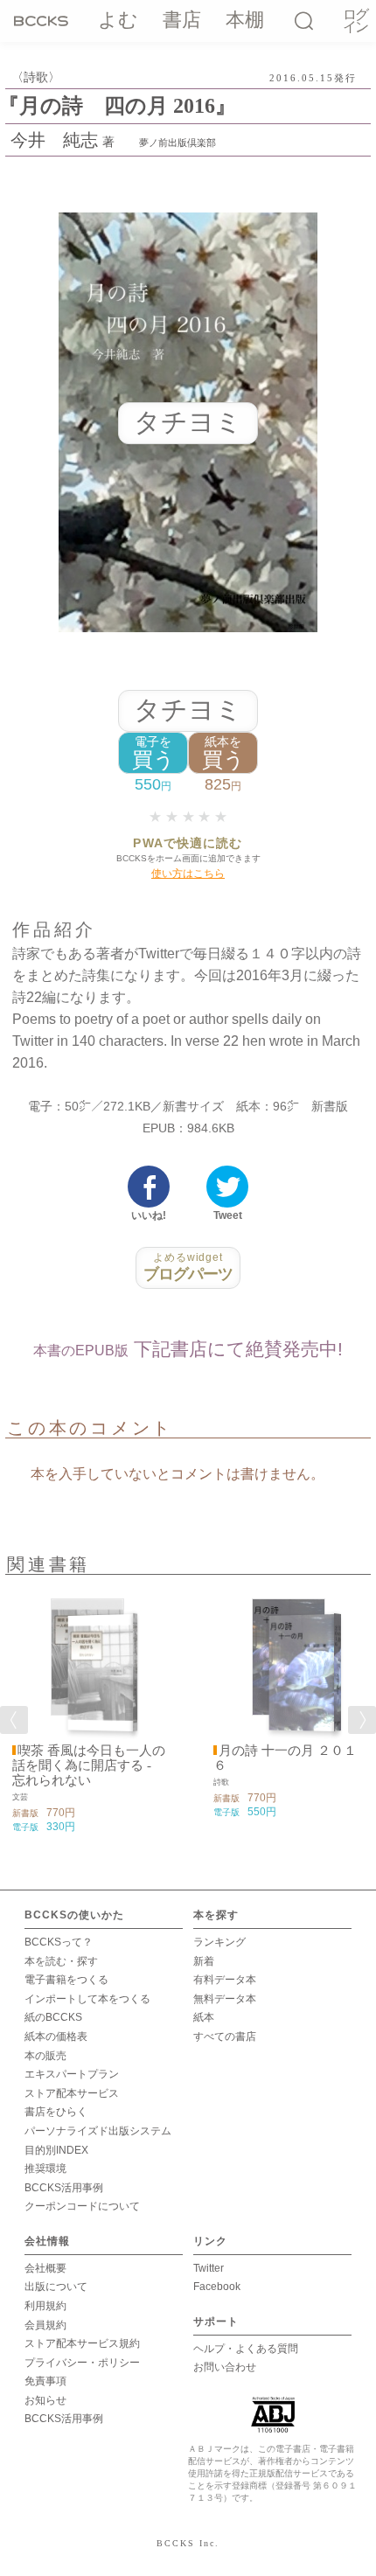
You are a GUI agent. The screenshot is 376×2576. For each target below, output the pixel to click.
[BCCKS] (44, 20)
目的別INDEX (56, 2150)
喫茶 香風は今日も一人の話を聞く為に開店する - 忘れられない (89, 1765)
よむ (118, 20)
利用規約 (45, 2306)
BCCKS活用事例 (64, 2188)
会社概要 (45, 2268)
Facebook (217, 2287)
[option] (87, 1709)
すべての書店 (225, 2036)
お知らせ (45, 2400)
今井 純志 (54, 140)
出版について (56, 2287)
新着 (204, 1961)
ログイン (355, 21)
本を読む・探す (61, 1961)
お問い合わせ (225, 2367)
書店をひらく (56, 2112)
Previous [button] (14, 1720)
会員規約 (45, 2325)
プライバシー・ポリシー (82, 2363)
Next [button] (362, 1720)
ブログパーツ (188, 1267)
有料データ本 (225, 1980)
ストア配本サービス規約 (82, 2343)
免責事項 (45, 2381)
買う (153, 753)
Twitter (209, 2268)
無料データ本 (225, 1999)
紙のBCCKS (53, 2017)
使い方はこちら (188, 874)
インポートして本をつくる (87, 1999)
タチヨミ (188, 710)
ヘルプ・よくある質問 (246, 2349)
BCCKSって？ (59, 1942)
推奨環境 (45, 2169)
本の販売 (45, 2056)
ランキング (219, 1942)
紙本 (204, 2017)
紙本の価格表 (56, 2036)
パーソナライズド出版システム (98, 2131)
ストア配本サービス (72, 2093)
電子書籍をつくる (66, 1980)
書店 (182, 20)
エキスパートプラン (72, 2074)
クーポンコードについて (82, 2206)
